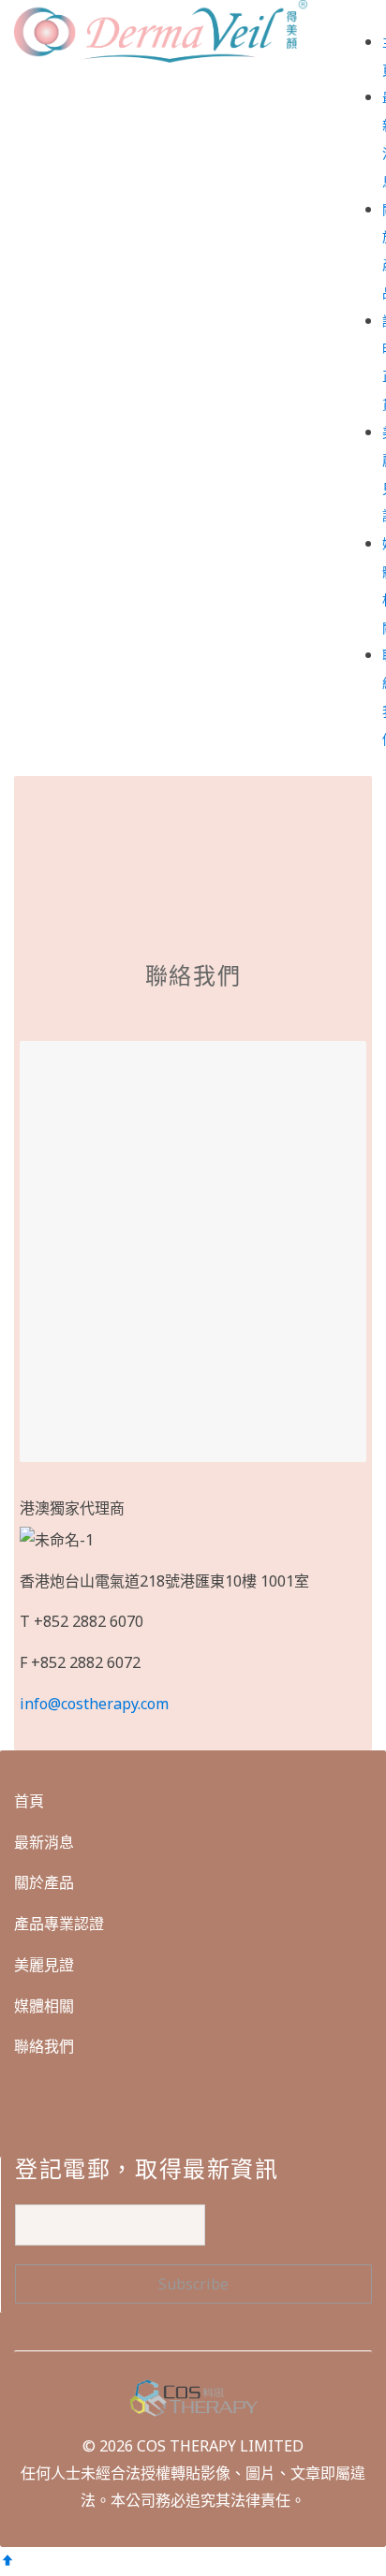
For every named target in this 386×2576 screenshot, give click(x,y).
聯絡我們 (44, 2046)
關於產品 (44, 1882)
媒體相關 (44, 2006)
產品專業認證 (59, 1924)
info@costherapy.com (94, 1704)
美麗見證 (44, 1965)
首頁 (29, 1801)
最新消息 (44, 1842)
